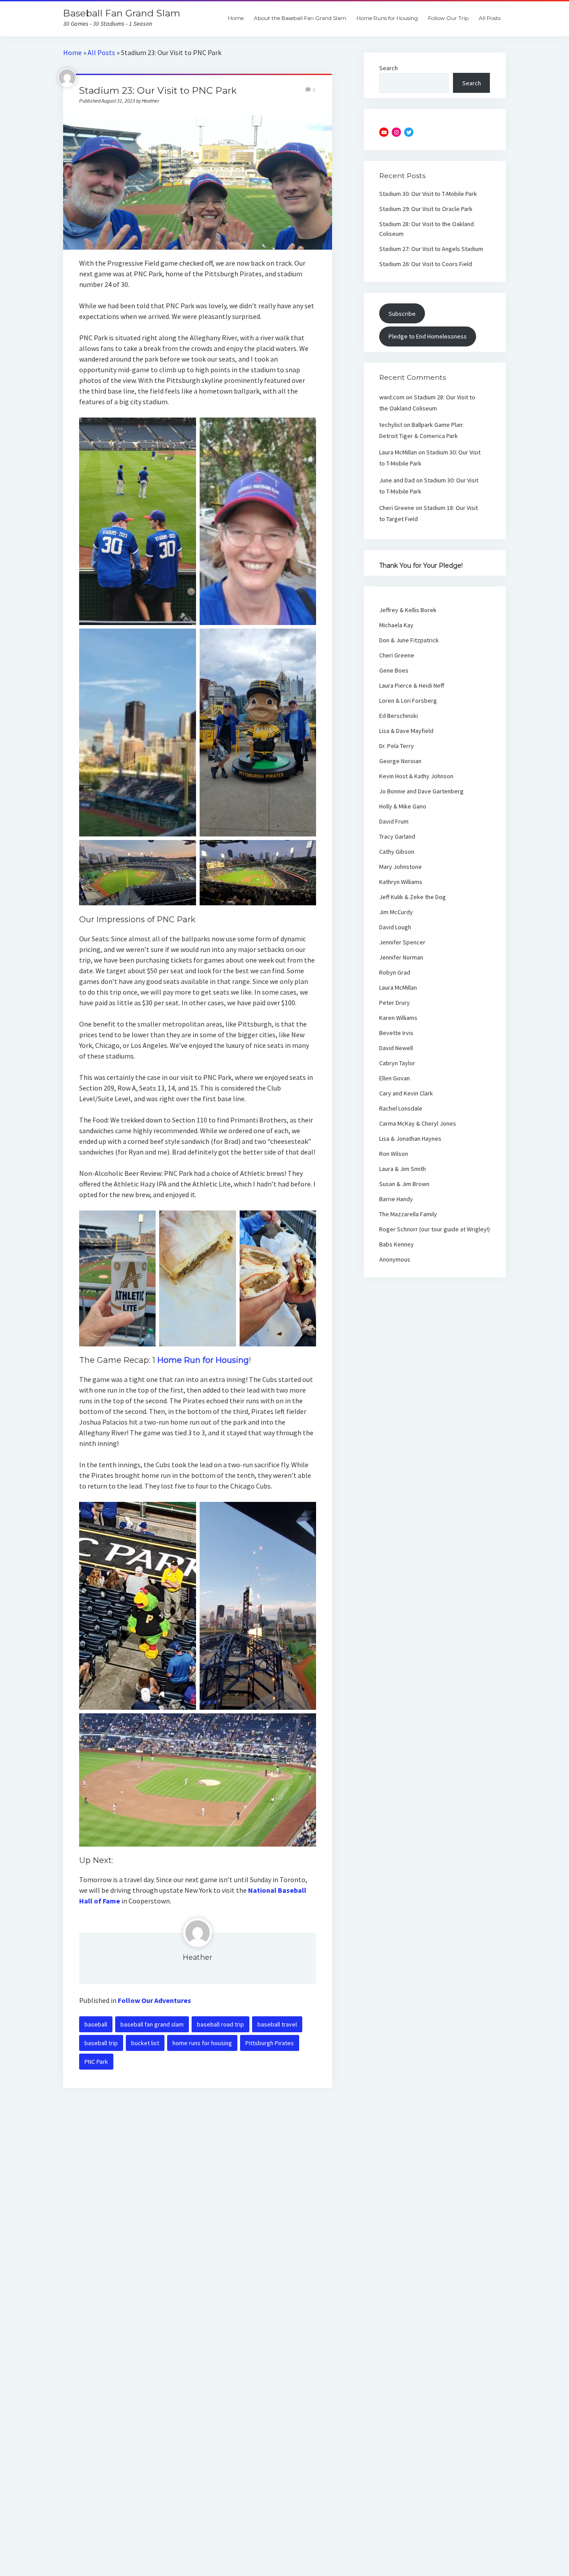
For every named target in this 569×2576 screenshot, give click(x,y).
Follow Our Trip (448, 18)
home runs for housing (202, 2043)
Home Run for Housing (203, 1360)
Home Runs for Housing (387, 18)
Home (236, 18)
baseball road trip (220, 2024)
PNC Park (96, 2062)
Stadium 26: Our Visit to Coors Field (426, 264)
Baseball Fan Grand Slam (122, 13)
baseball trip (101, 2043)
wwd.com (392, 397)
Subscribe (402, 314)
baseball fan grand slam (152, 2024)
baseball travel (277, 2024)
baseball (96, 2024)
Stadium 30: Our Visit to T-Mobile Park (428, 194)
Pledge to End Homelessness (428, 336)
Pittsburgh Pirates (270, 2043)
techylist (391, 425)
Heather (198, 1957)
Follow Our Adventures (154, 2000)
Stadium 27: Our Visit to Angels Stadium (431, 249)
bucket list (145, 2043)
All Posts (490, 18)
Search (389, 68)
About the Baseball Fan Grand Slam (300, 18)
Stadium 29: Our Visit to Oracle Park (426, 209)
